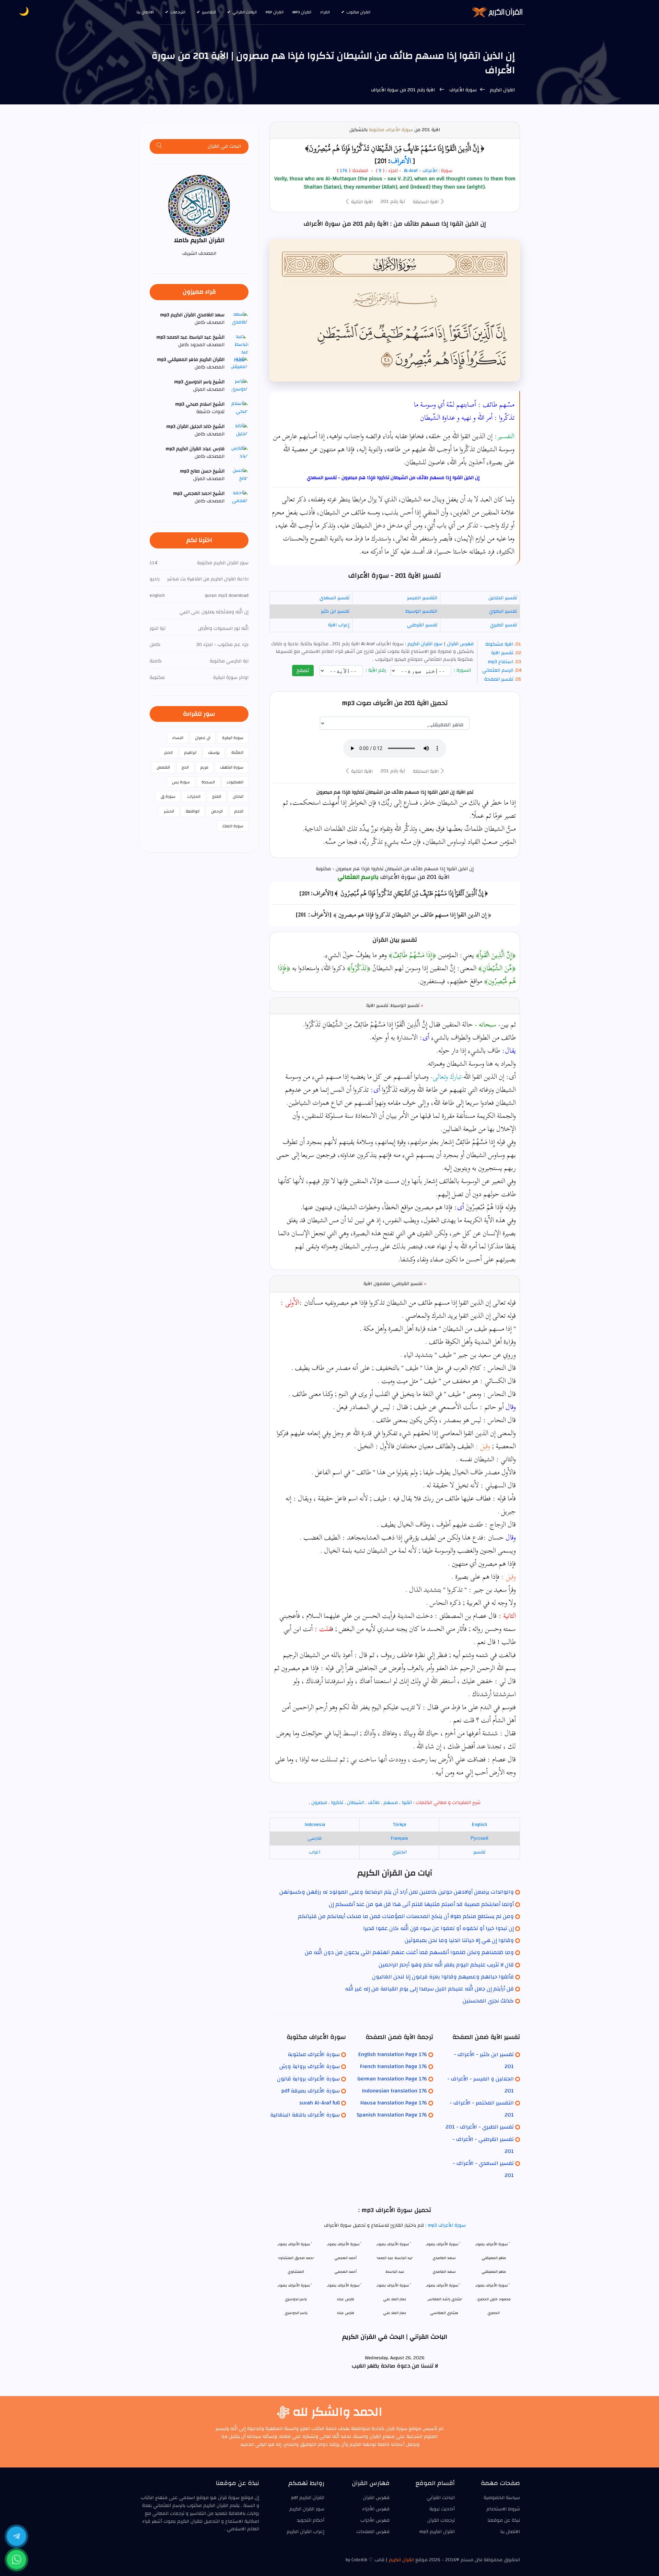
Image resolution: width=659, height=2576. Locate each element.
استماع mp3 (500, 662)
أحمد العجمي (345, 2272)
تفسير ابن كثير (335, 611)
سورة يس (181, 782)
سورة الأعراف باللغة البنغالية (305, 2115)
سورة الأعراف (462, 90)
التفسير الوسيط (421, 611)
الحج (185, 767)
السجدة (208, 782)
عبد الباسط (395, 2272)
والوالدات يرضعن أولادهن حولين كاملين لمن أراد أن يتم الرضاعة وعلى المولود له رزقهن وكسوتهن (397, 1892)
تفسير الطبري (504, 625)
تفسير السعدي (334, 598)
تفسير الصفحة (499, 679)
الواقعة (193, 811)
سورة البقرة (233, 738)
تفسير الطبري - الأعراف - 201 (480, 2127)
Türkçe (400, 1825)
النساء (178, 738)
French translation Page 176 (394, 2066)
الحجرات (194, 796)
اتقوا (407, 1803)
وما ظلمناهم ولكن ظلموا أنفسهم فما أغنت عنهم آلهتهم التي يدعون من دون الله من (409, 1952)
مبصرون (319, 1803)
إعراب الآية (339, 625)
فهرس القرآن (460, 644)
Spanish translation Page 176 (392, 2115)
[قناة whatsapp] (16, 2560)
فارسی (315, 1838)
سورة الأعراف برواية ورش (310, 2066)
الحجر (168, 752)
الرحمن (217, 811)
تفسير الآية (502, 653)
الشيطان (356, 1803)
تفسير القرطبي (422, 625)
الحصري (494, 2313)
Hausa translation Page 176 (394, 2103)
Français (399, 1838)
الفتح (217, 796)
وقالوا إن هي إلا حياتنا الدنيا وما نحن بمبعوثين (459, 1940)
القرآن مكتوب (358, 12)
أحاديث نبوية (442, 2509)
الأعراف (401, 161)
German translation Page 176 (392, 2079)
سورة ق (168, 796)
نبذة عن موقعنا (504, 2520)
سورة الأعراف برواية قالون (308, 2079)
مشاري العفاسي (444, 2313)
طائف (374, 1803)
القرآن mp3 (302, 12)
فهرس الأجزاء (376, 2509)
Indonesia (315, 1825)
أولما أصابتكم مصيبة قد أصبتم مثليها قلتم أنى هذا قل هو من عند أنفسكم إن (421, 1904)
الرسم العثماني (498, 670)
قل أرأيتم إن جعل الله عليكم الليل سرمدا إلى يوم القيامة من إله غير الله (429, 1989)
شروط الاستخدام (503, 2509)
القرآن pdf (275, 12)
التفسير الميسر (422, 598)
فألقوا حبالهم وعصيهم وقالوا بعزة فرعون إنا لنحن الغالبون (443, 1977)
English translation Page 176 (393, 2054)
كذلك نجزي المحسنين (488, 2001)
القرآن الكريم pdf (308, 2498)
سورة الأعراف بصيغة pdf (311, 2091)
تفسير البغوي (503, 611)
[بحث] (160, 146)
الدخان (238, 796)
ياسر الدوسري (296, 2313)
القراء (325, 12)
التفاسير (209, 12)
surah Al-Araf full (320, 2103)
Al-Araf (411, 171)
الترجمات (178, 12)
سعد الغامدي (444, 2272)
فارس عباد (345, 2313)
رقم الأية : (377, 671)
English (479, 1825)
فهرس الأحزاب (375, 2520)
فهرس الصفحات (373, 2532)
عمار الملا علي (395, 2313)
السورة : (463, 671)
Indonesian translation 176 (395, 2091)
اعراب (315, 1852)
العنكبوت (235, 782)
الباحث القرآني (245, 12)
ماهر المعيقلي (494, 2272)
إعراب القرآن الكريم (305, 2532)
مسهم (391, 1803)
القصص (163, 767)
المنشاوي (296, 2272)
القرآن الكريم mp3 (437, 2532)
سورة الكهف (232, 767)
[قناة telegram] (16, 2536)
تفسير (479, 1852)
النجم (239, 811)
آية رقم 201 (393, 202)
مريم (204, 767)
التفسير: (504, 436)
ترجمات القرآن (441, 2520)
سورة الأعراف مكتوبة (391, 130)
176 (344, 171)
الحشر (169, 811)
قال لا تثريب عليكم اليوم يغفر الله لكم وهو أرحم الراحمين (446, 1965)
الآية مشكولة (499, 644)
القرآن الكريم (502, 90)
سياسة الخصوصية (502, 2498)
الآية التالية (361, 202)
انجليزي (400, 1852)
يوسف (214, 752)
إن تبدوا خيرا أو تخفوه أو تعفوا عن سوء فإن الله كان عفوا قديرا (438, 1928)
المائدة (237, 752)
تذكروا (337, 1803)
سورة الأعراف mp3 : (445, 2225)
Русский (479, 1838)
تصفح (303, 670)
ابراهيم (190, 752)
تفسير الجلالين (503, 598)
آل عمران (203, 738)
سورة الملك (233, 826)
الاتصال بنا (145, 12)
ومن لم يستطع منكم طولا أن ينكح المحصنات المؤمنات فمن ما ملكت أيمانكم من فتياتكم (406, 1916)
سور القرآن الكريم (424, 644)
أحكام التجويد (311, 2520)
